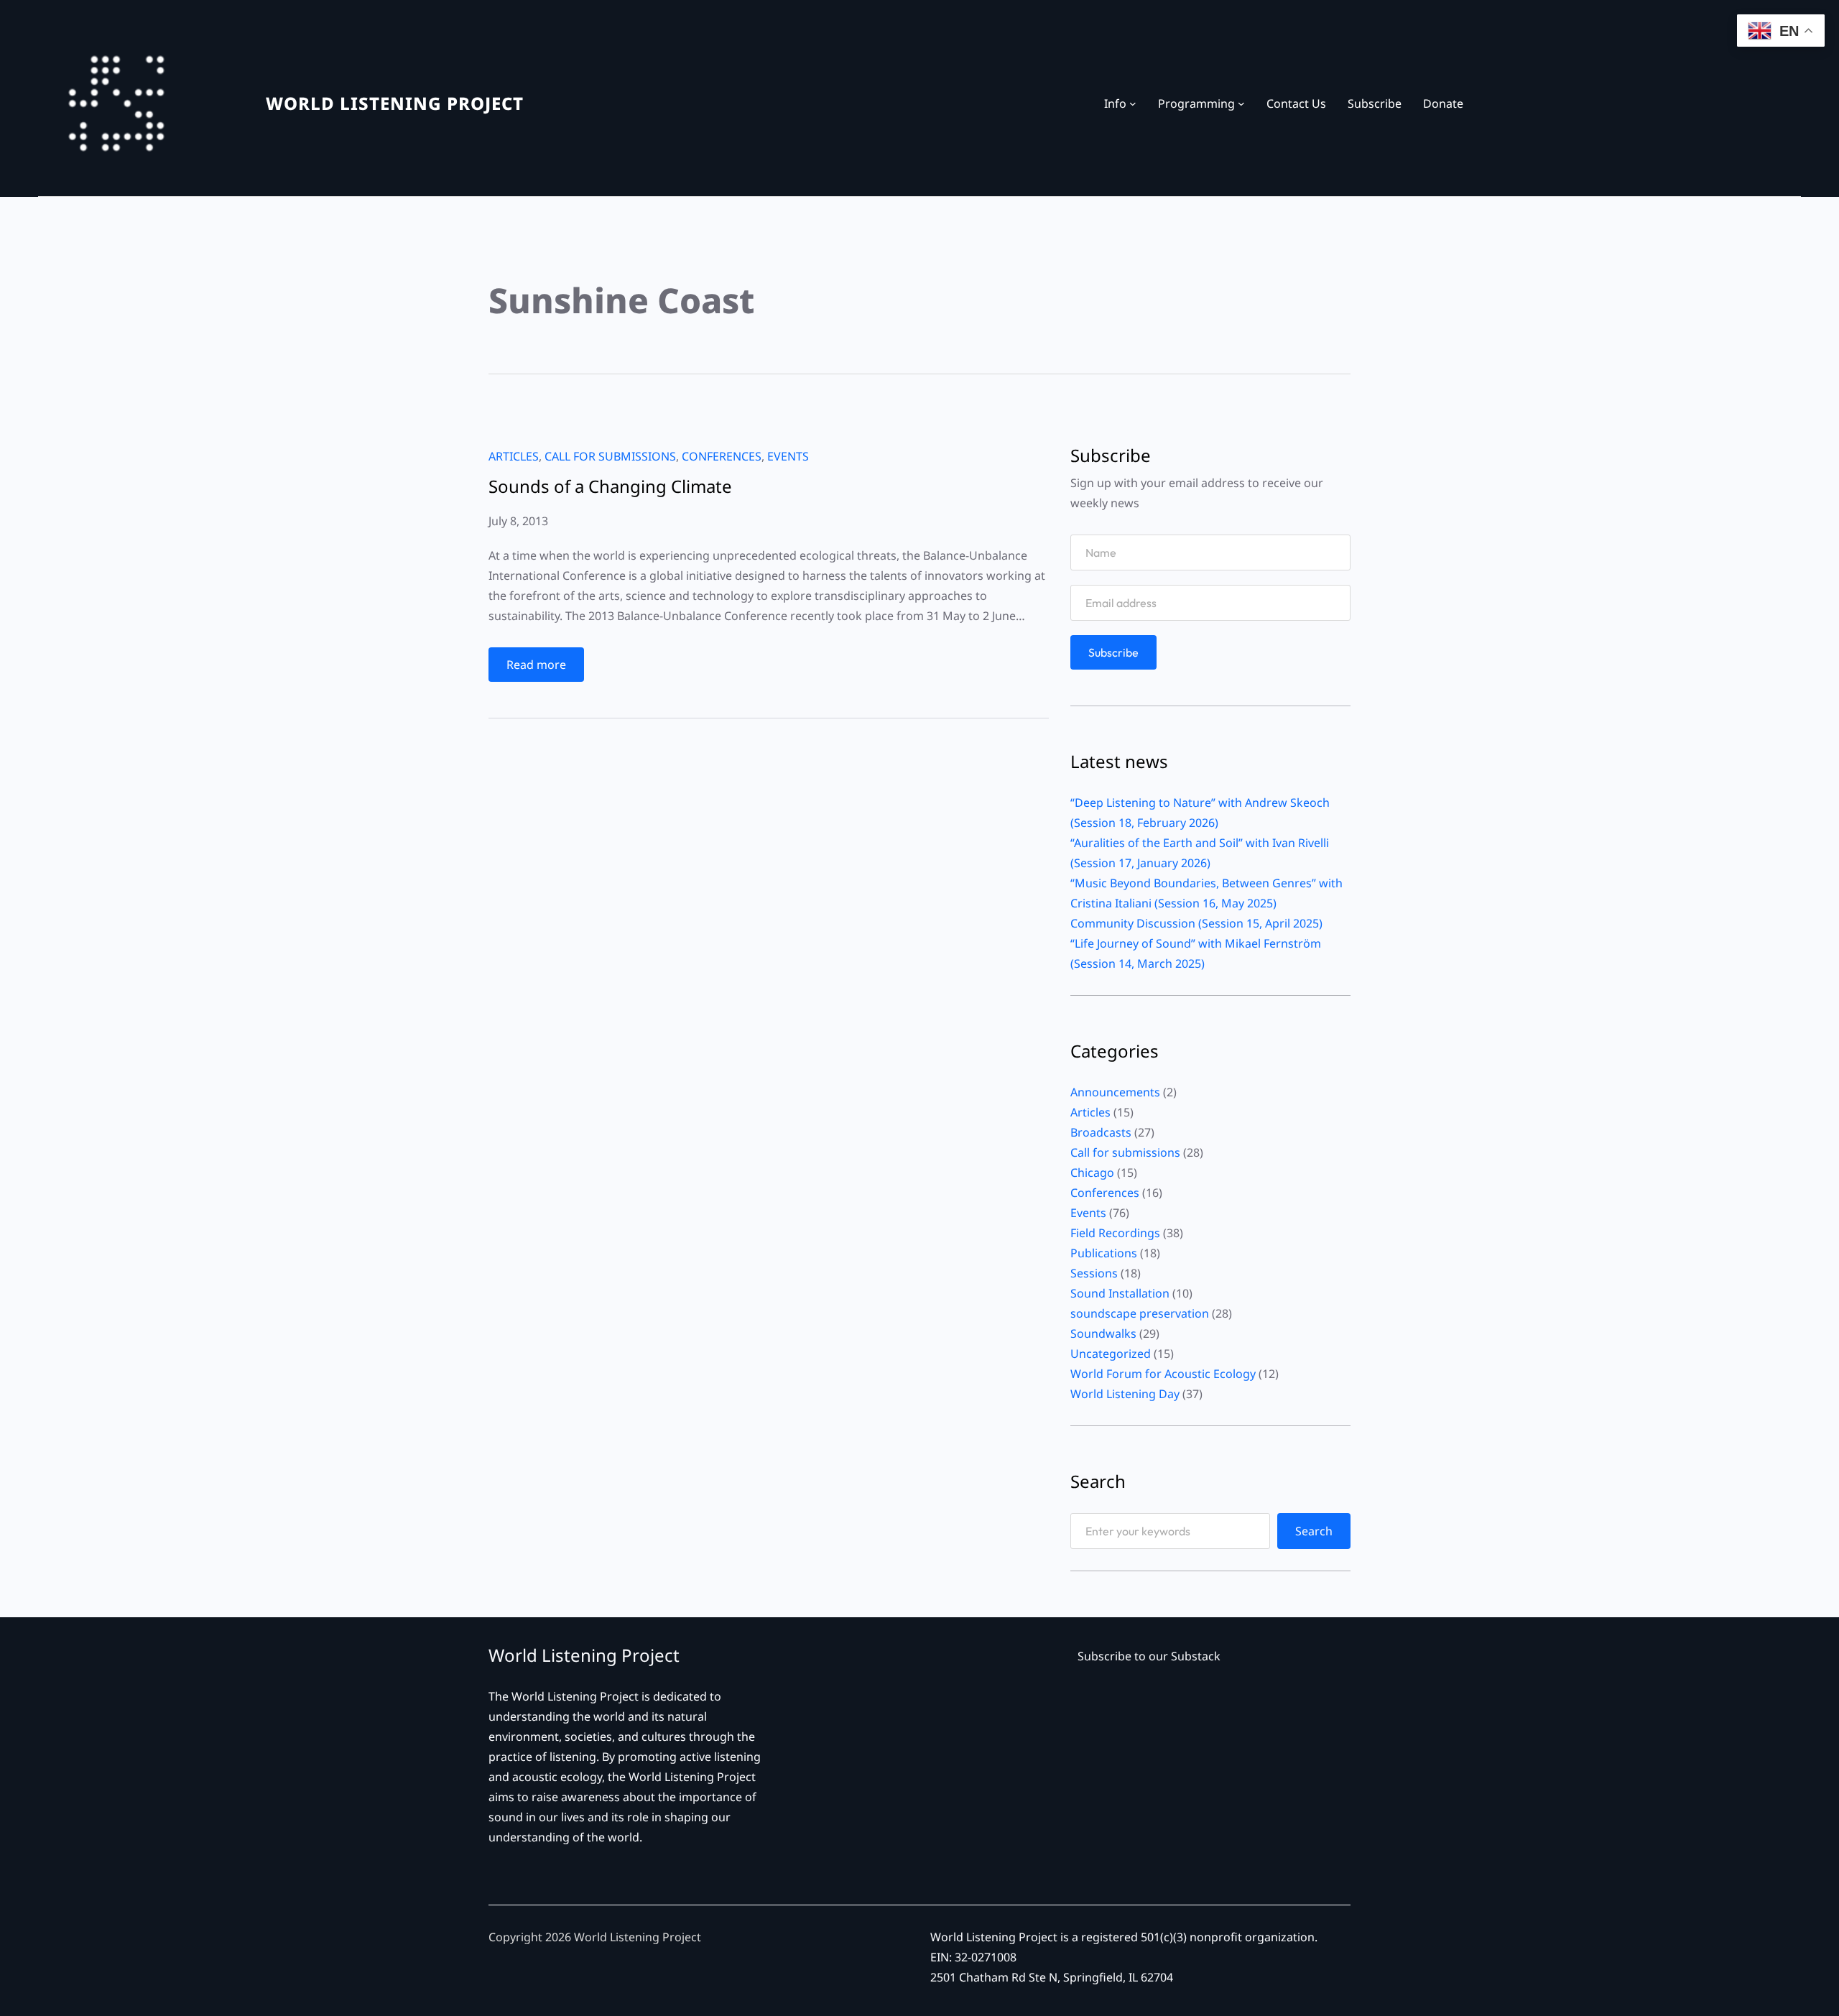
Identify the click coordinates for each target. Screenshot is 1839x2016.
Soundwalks (1103, 1333)
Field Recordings (1115, 1233)
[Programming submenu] (1241, 103)
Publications (1104, 1253)
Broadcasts (1101, 1132)
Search (1314, 1531)
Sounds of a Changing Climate (610, 486)
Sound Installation (1120, 1293)
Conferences (722, 456)
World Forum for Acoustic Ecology (1163, 1374)
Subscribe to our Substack (1149, 1656)
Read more (541, 669)
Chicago (1092, 1173)
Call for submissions (610, 456)
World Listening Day (1125, 1394)
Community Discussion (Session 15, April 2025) (1196, 923)
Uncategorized (1111, 1354)
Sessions (1094, 1273)
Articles (514, 456)
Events (788, 456)
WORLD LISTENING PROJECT (395, 103)
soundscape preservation (1140, 1313)
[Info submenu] (1133, 103)
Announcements (1115, 1092)
